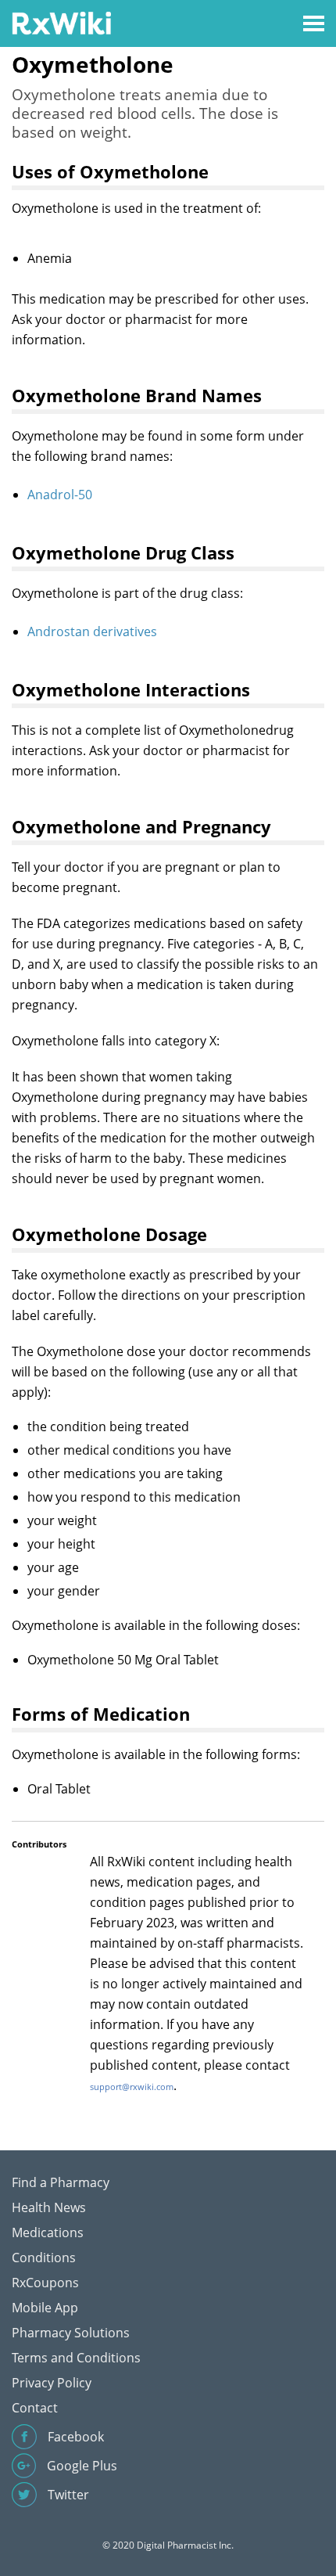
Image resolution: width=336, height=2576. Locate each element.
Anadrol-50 (60, 495)
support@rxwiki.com (132, 2087)
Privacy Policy (52, 2383)
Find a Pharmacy (61, 2182)
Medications (48, 2232)
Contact (35, 2408)
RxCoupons (45, 2283)
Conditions (44, 2258)
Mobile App (45, 2308)
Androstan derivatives (92, 631)
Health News (49, 2207)
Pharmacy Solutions (71, 2333)
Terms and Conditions (76, 2358)
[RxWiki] (61, 22)
